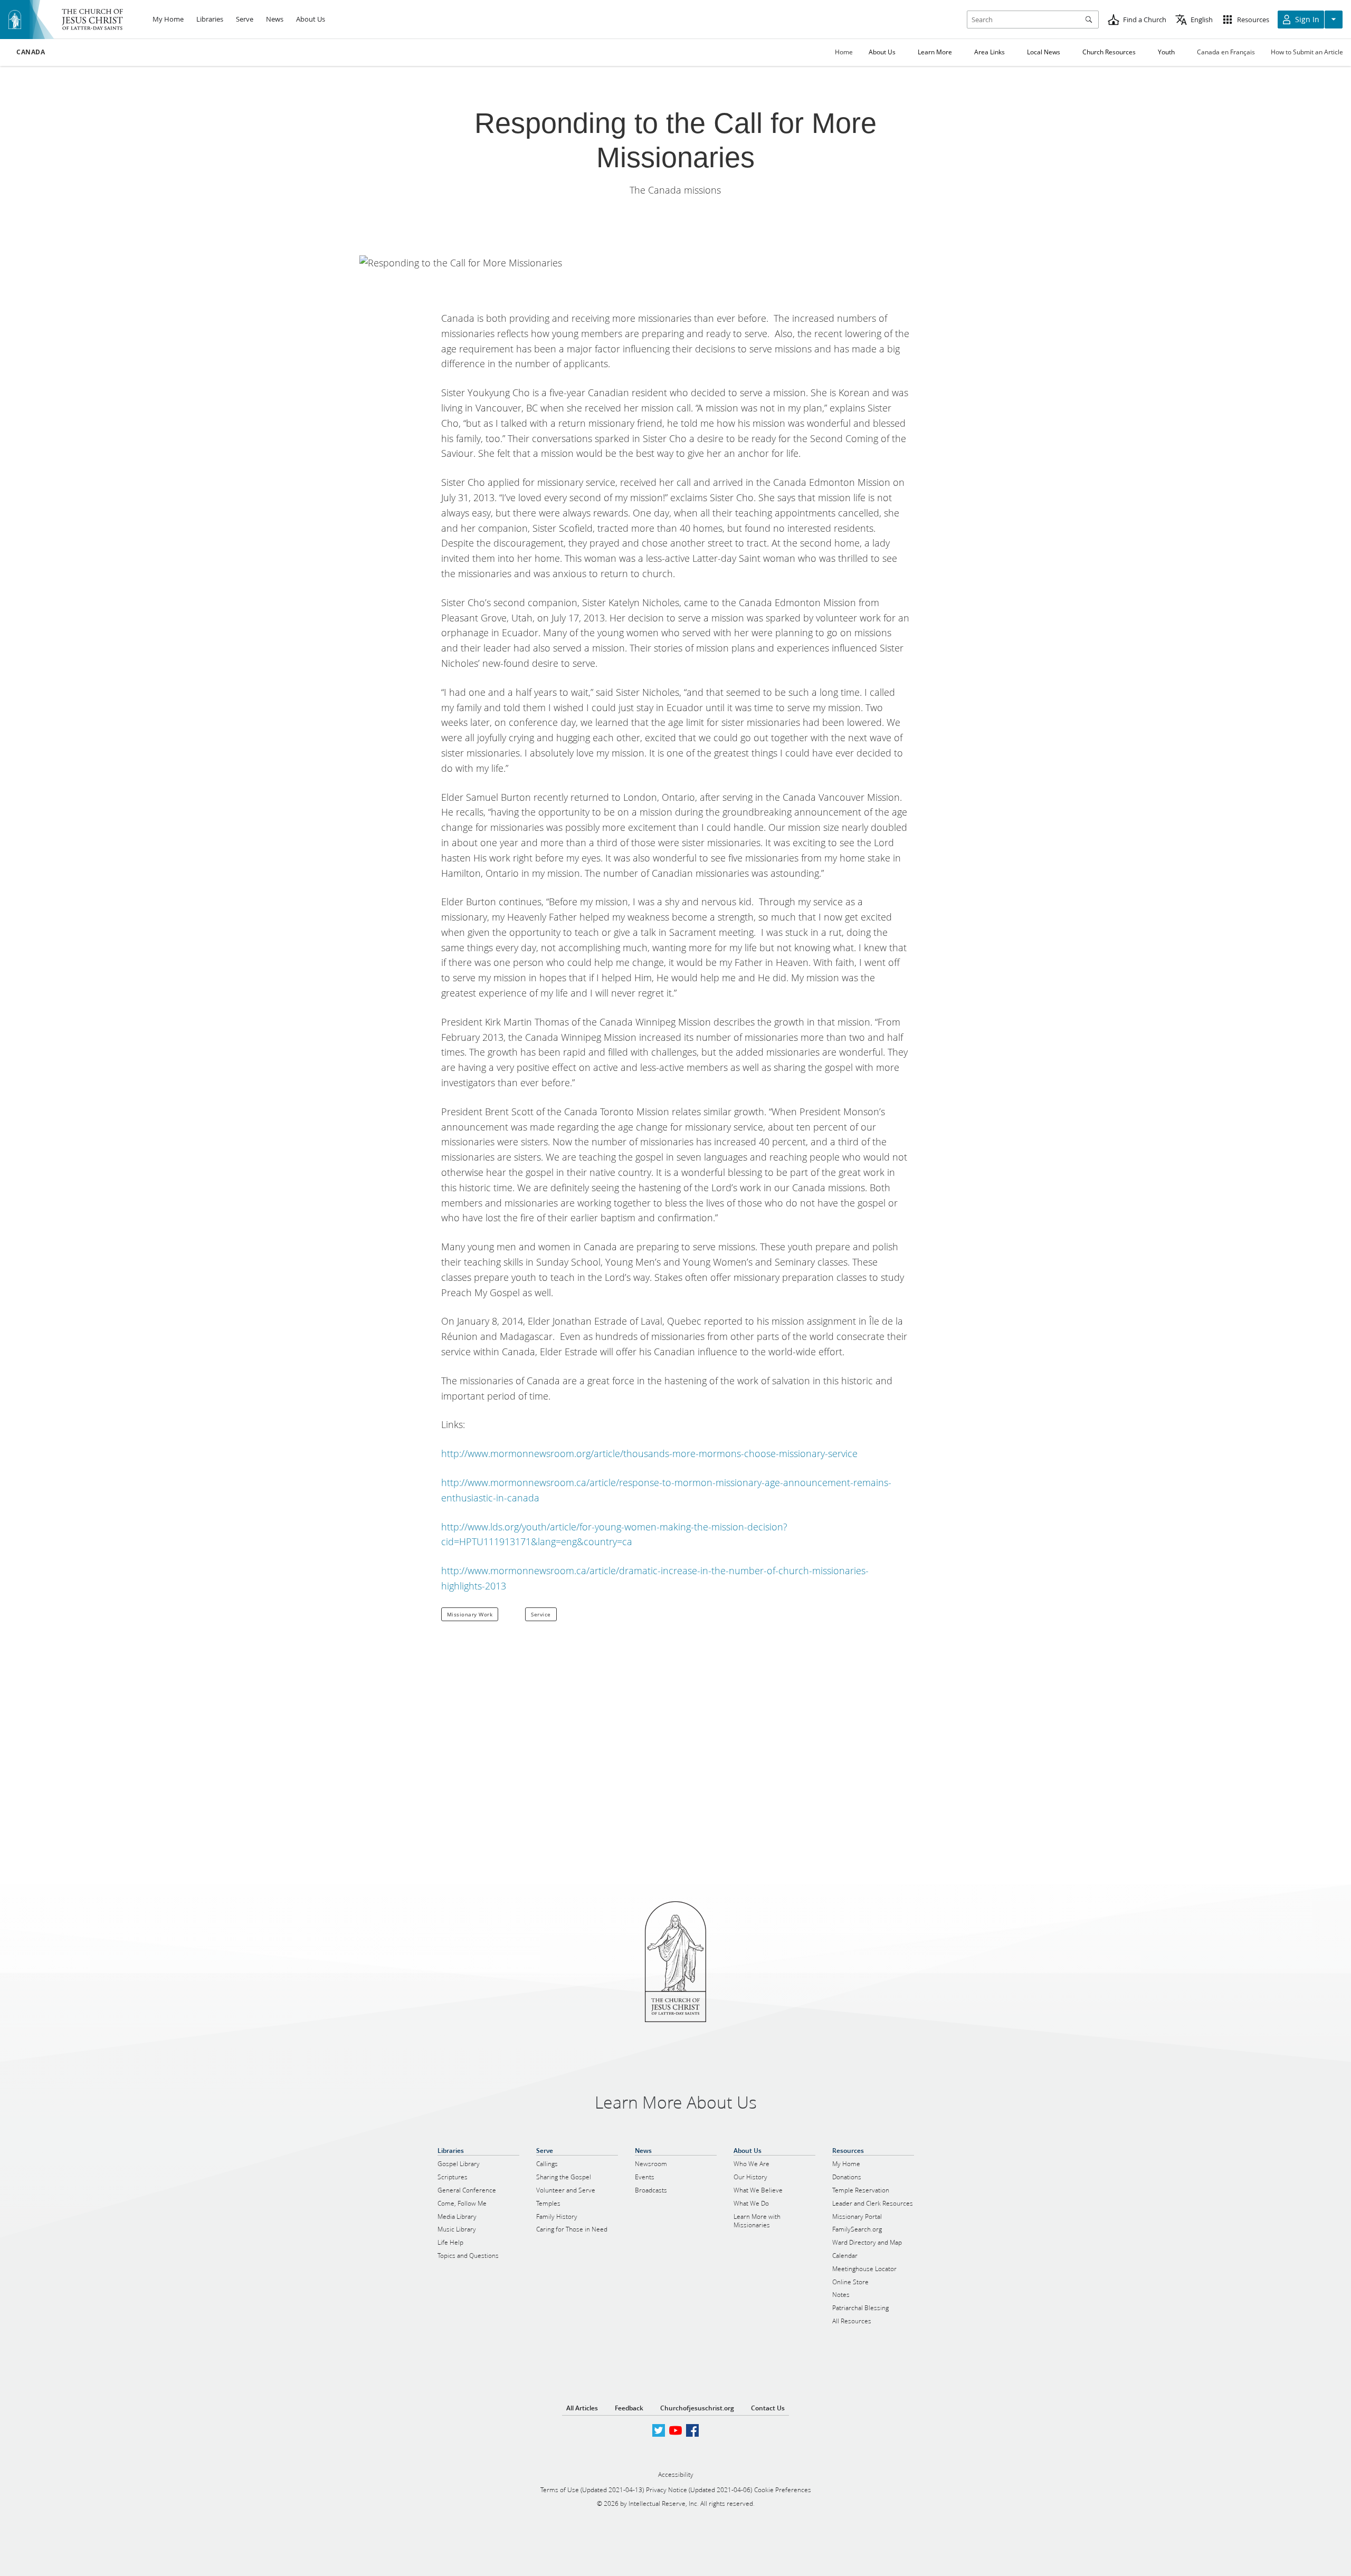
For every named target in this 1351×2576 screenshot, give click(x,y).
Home (844, 52)
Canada (31, 52)
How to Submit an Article (1307, 52)
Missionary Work (470, 1614)
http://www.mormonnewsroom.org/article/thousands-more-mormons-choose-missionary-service (649, 1453)
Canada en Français (1226, 52)
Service (541, 1614)
